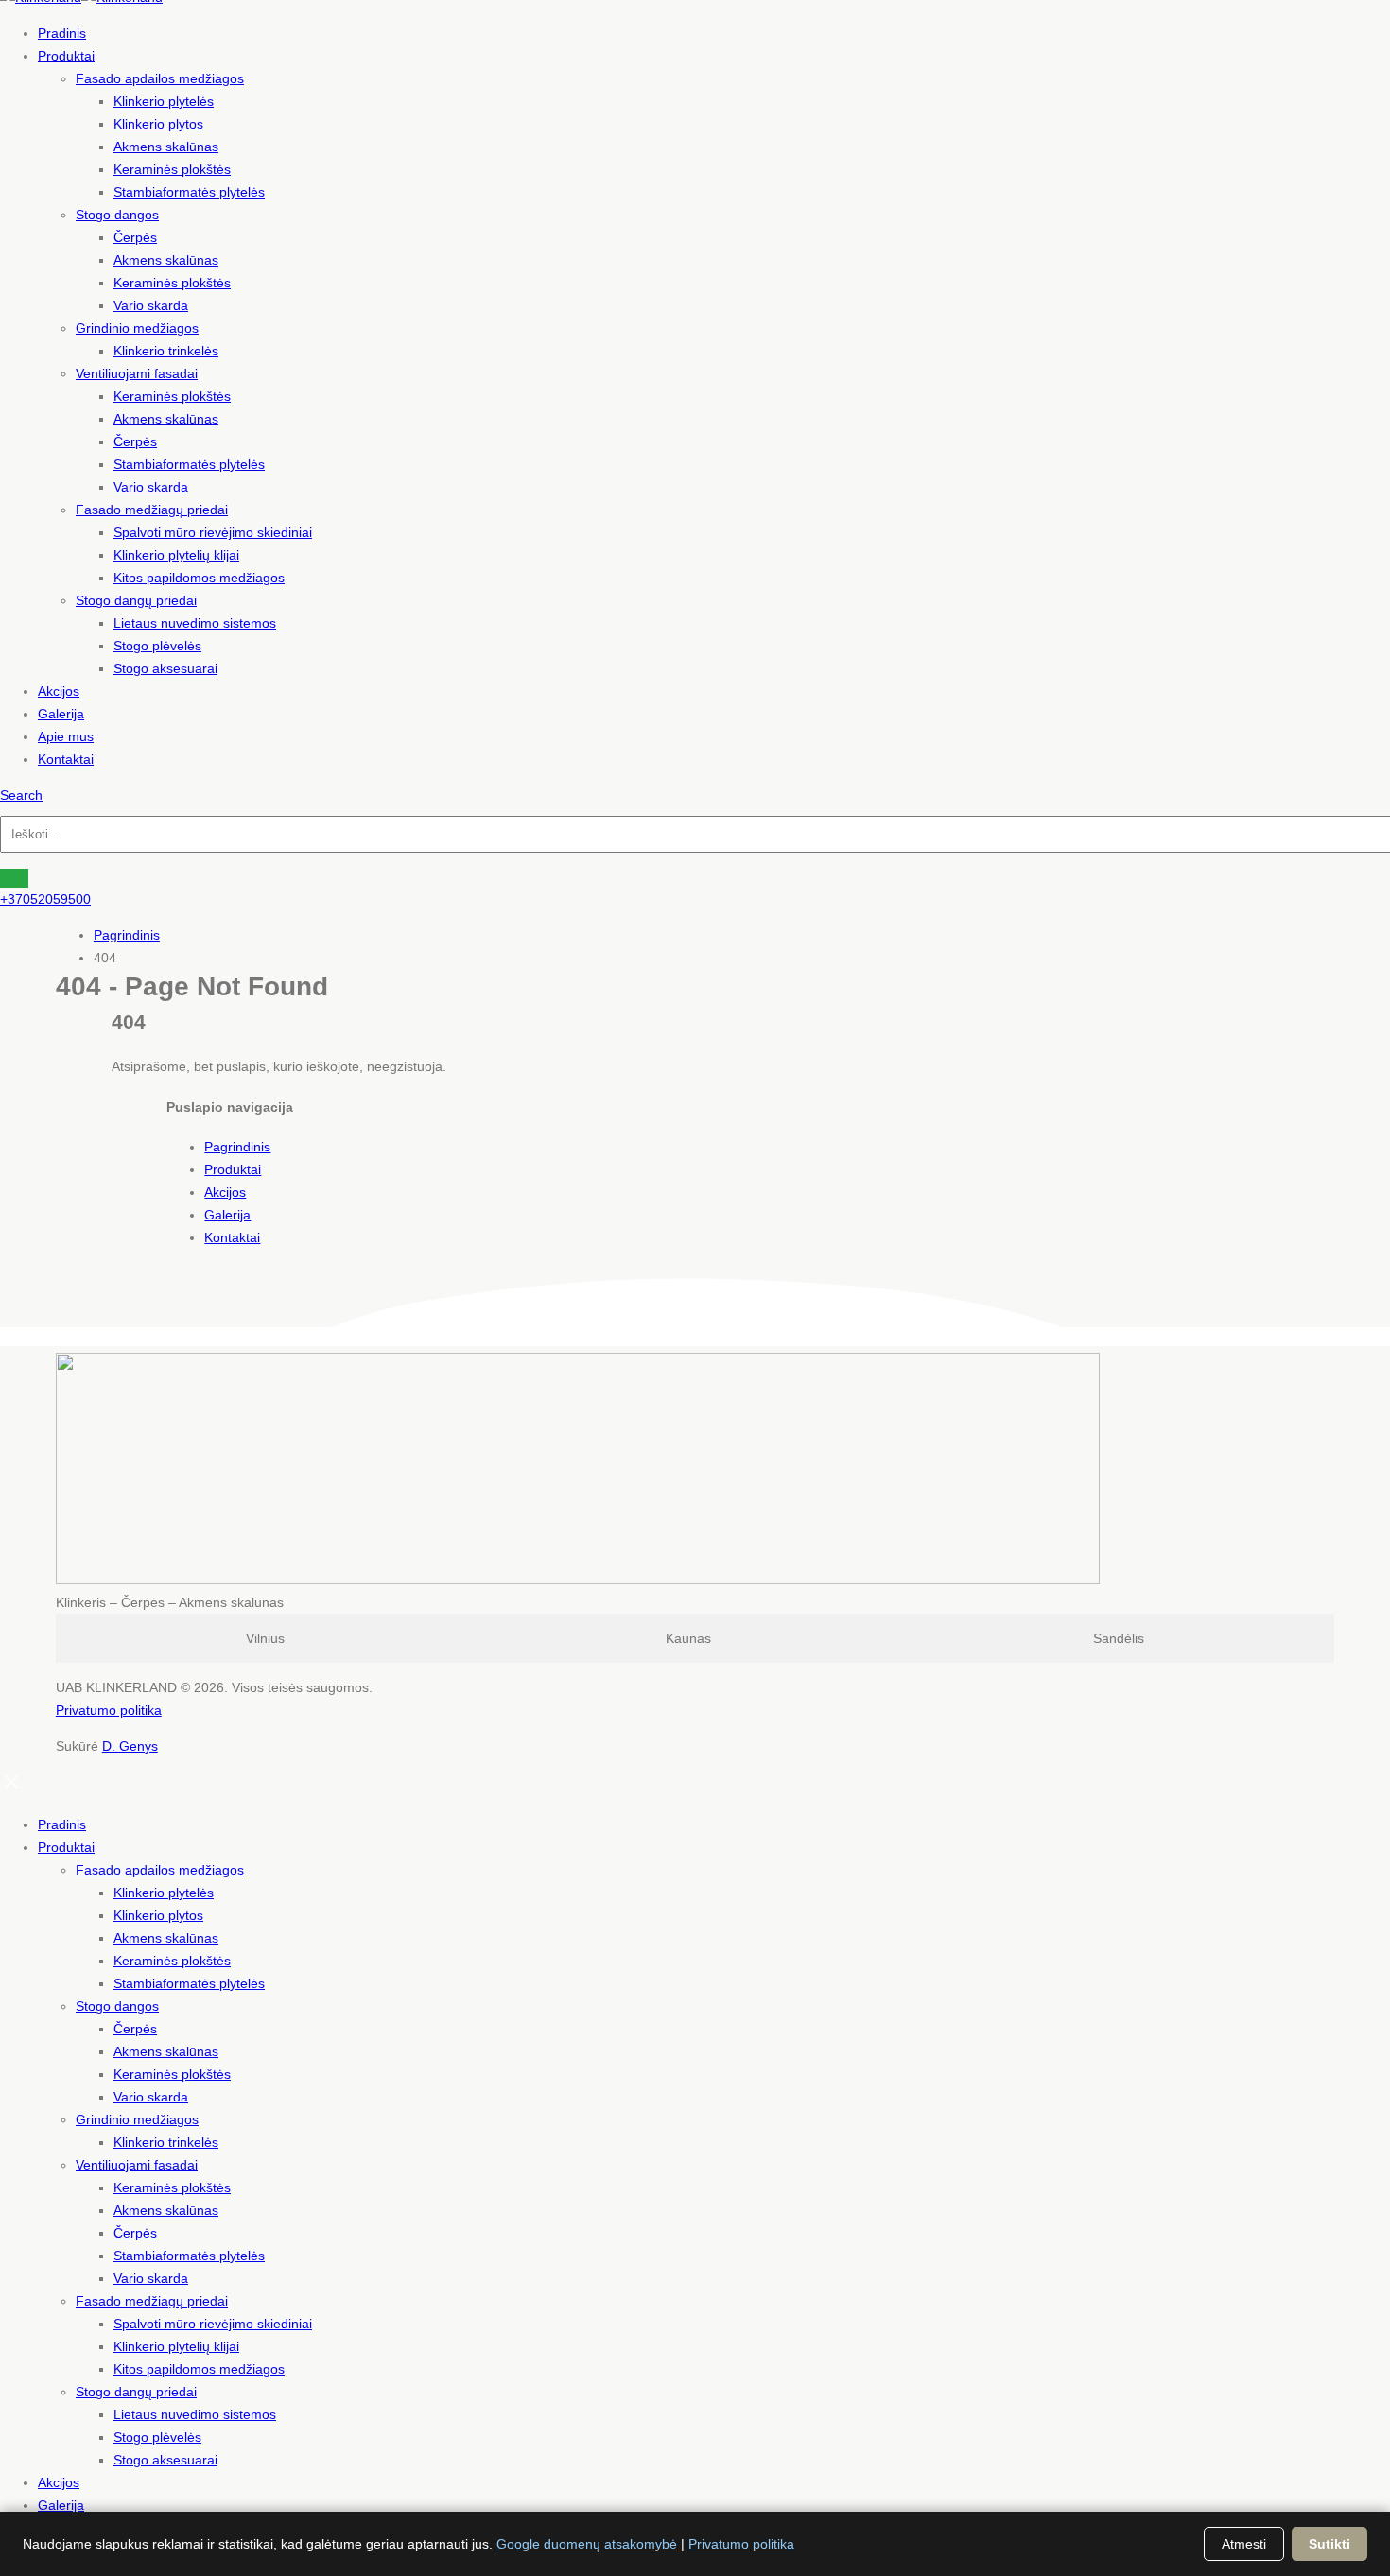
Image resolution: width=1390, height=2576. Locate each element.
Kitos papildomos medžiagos (199, 578)
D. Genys (130, 1746)
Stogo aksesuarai (165, 668)
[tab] (266, 1638)
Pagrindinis (237, 1147)
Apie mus (66, 736)
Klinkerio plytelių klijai (176, 555)
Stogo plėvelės (157, 646)
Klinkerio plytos (158, 124)
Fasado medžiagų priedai (152, 510)
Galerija (61, 714)
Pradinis (62, 33)
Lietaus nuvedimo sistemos (195, 623)
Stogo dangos (117, 215)
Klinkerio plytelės (164, 101)
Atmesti (1244, 2544)
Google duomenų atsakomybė (587, 2544)
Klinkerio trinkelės (166, 351)
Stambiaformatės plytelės (189, 192)
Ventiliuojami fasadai (137, 373)
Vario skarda (151, 305)
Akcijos (59, 691)
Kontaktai (66, 759)
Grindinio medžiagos (137, 328)
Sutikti (1329, 2544)
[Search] (14, 878)
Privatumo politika (109, 1710)
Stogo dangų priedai (136, 600)
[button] (21, 795)
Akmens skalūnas (166, 147)
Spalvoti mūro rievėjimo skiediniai (213, 532)
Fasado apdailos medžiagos (160, 78)
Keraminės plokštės (172, 169)
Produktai (66, 56)
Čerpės (135, 237)
